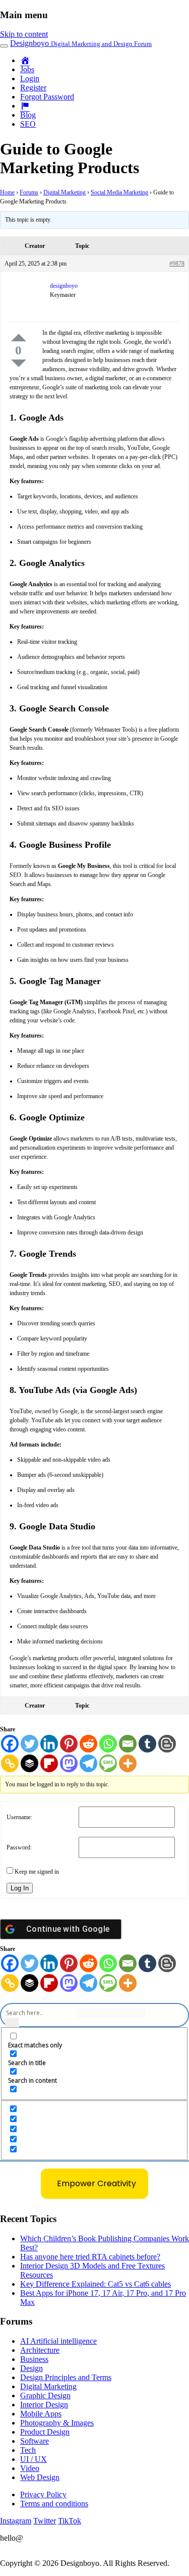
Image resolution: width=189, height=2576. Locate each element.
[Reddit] (88, 1744)
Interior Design (44, 2405)
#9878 (177, 264)
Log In (20, 1888)
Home (7, 192)
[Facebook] (10, 1744)
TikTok (70, 2521)
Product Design (45, 2432)
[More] (128, 1763)
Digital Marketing (65, 192)
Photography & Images (57, 2423)
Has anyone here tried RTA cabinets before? (90, 2257)
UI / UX (34, 2459)
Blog (28, 115)
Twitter (45, 2521)
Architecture (40, 2350)
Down (19, 363)
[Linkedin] (49, 1744)
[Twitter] (29, 1744)
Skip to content (24, 34)
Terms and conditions (54, 2504)
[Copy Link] (10, 1763)
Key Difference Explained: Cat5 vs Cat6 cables (96, 2284)
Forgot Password (47, 97)
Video (30, 2468)
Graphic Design (45, 2395)
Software (35, 2441)
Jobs (27, 69)
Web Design (40, 2477)
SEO (28, 124)
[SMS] (108, 1763)
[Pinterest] (69, 1744)
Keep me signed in (37, 1872)
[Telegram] (88, 1763)
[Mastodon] (69, 1763)
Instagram (16, 2521)
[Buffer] (29, 1763)
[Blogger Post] (167, 1744)
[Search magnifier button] (12, 2025)
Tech (28, 2450)
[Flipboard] (49, 1763)
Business (34, 2359)
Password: (19, 1847)
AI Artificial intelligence (58, 2341)
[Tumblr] (147, 1744)
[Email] (128, 1744)
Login (30, 79)
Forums (29, 192)
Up (19, 338)
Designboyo (81, 43)
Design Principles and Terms (66, 2377)
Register (33, 88)
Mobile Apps (41, 2414)
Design (31, 2368)
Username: (19, 1817)
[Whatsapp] (108, 1744)
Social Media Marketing (119, 192)
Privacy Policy (43, 2494)
